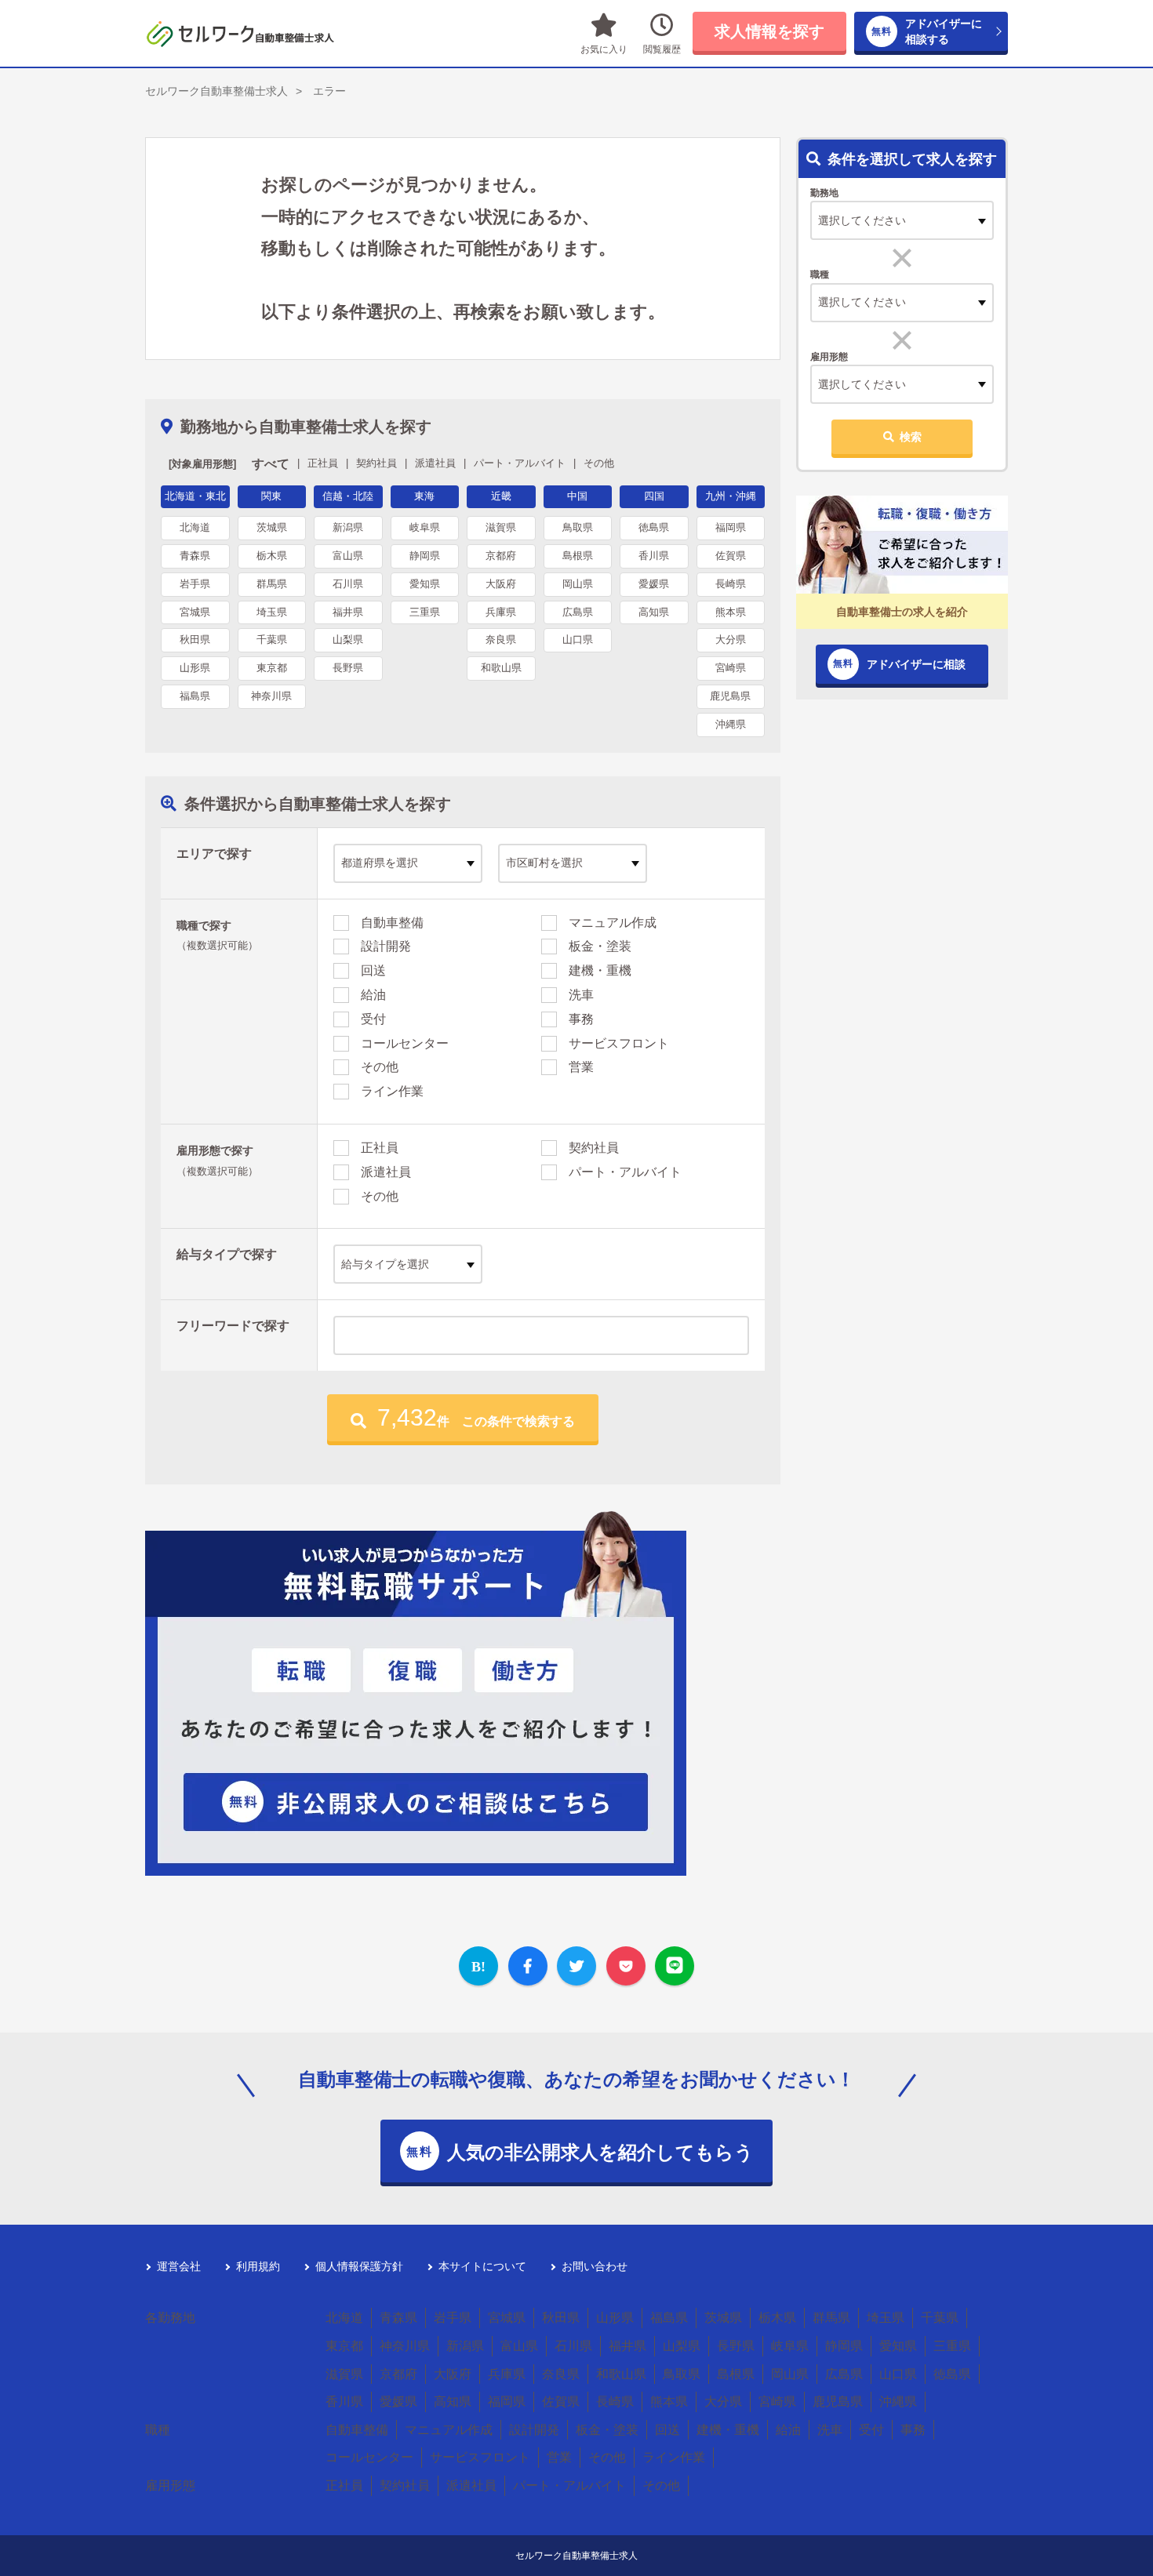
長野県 (348, 668)
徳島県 (654, 527)
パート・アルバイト (625, 1172)
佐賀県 (731, 556)
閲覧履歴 (662, 49)
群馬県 (272, 584)
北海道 (195, 527)
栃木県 (272, 556)
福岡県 (731, 527)
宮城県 (195, 612)
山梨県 (348, 639)
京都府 (501, 556)
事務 (581, 1019)
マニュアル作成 (613, 923)
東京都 (272, 668)
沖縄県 (731, 724)
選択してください (862, 302)
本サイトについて (482, 2266)
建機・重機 (600, 970)
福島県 (195, 696)
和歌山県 (501, 668)
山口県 (578, 639)
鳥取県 (578, 527)
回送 (373, 970)
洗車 (581, 995)
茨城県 (272, 527)
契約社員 (594, 1148)
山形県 (195, 668)
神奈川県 (271, 696)
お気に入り (604, 49)
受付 (373, 1019)
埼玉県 (272, 612)
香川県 (654, 556)
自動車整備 (392, 923)
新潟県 (348, 527)
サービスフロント (619, 1043)
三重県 (425, 612)
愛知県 (425, 584)
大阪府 (501, 584)
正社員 (380, 1148)
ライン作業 (392, 1091)
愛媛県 (654, 584)
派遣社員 (386, 1172)
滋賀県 (501, 527)
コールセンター (405, 1043)
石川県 (348, 584)
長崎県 (731, 584)
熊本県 (731, 612)
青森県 (195, 556)
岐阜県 (425, 527)
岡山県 (578, 584)
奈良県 (501, 639)
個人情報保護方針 (359, 2266)
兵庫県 (501, 612)
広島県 (578, 612)
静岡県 (425, 556)
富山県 (348, 556)
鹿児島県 (730, 696)
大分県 (731, 639)
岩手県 (195, 584)
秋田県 (195, 639)
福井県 (348, 612)
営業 (581, 1067)
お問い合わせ (595, 2266)
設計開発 (386, 946)
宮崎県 (731, 668)
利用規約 (258, 2266)
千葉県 (272, 639)
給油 (373, 995)
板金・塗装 (600, 946)
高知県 (654, 612)
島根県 (578, 556)
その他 (380, 1067)
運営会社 (179, 2266)
